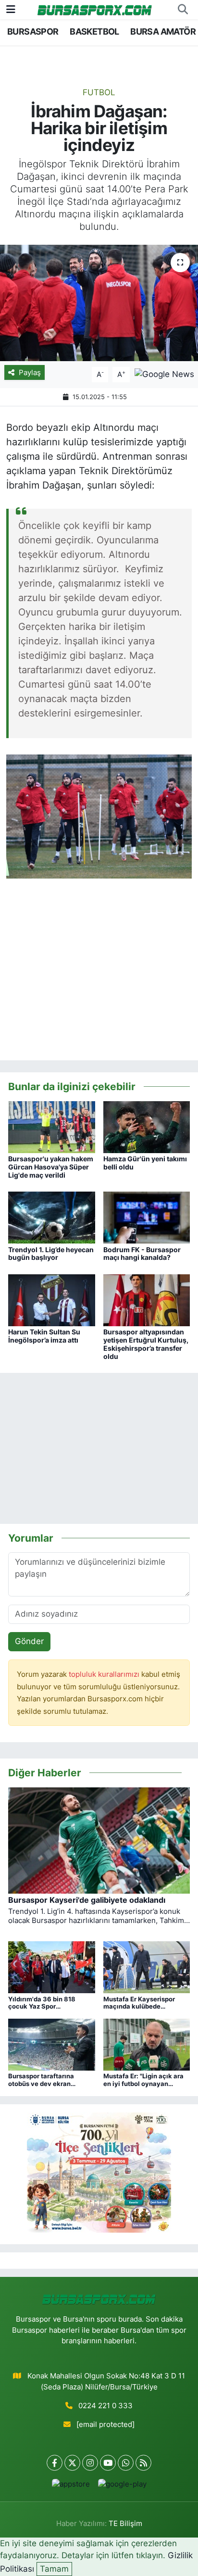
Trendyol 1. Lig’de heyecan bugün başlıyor (51, 1254)
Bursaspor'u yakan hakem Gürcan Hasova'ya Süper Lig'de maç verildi (51, 1167)
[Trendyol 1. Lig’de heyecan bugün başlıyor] (52, 1217)
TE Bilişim (125, 2524)
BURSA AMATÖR (163, 31)
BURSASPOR (33, 31)
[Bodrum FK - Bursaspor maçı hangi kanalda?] (147, 1217)
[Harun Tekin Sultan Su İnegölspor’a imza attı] (52, 1300)
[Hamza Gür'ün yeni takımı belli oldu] (147, 1126)
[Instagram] (90, 2463)
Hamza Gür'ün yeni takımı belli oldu (145, 1163)
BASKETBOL (94, 31)
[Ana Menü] (11, 9)
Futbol (99, 92)
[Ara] (183, 10)
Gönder (29, 1641)
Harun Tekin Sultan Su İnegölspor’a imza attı (44, 1336)
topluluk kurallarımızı (105, 1674)
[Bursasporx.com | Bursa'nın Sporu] (95, 9)
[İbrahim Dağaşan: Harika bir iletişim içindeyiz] (99, 303)
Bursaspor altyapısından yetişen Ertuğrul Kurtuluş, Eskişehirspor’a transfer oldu (146, 1344)
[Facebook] (55, 2463)
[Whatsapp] (126, 2463)
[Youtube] (108, 2463)
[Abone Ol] (164, 374)
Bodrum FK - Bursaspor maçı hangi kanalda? (142, 1254)
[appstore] (71, 2486)
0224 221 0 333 (105, 2406)
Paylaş (30, 373)
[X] (72, 2463)
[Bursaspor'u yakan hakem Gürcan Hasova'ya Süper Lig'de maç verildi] (52, 1126)
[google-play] (122, 2486)
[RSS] (143, 2463)
